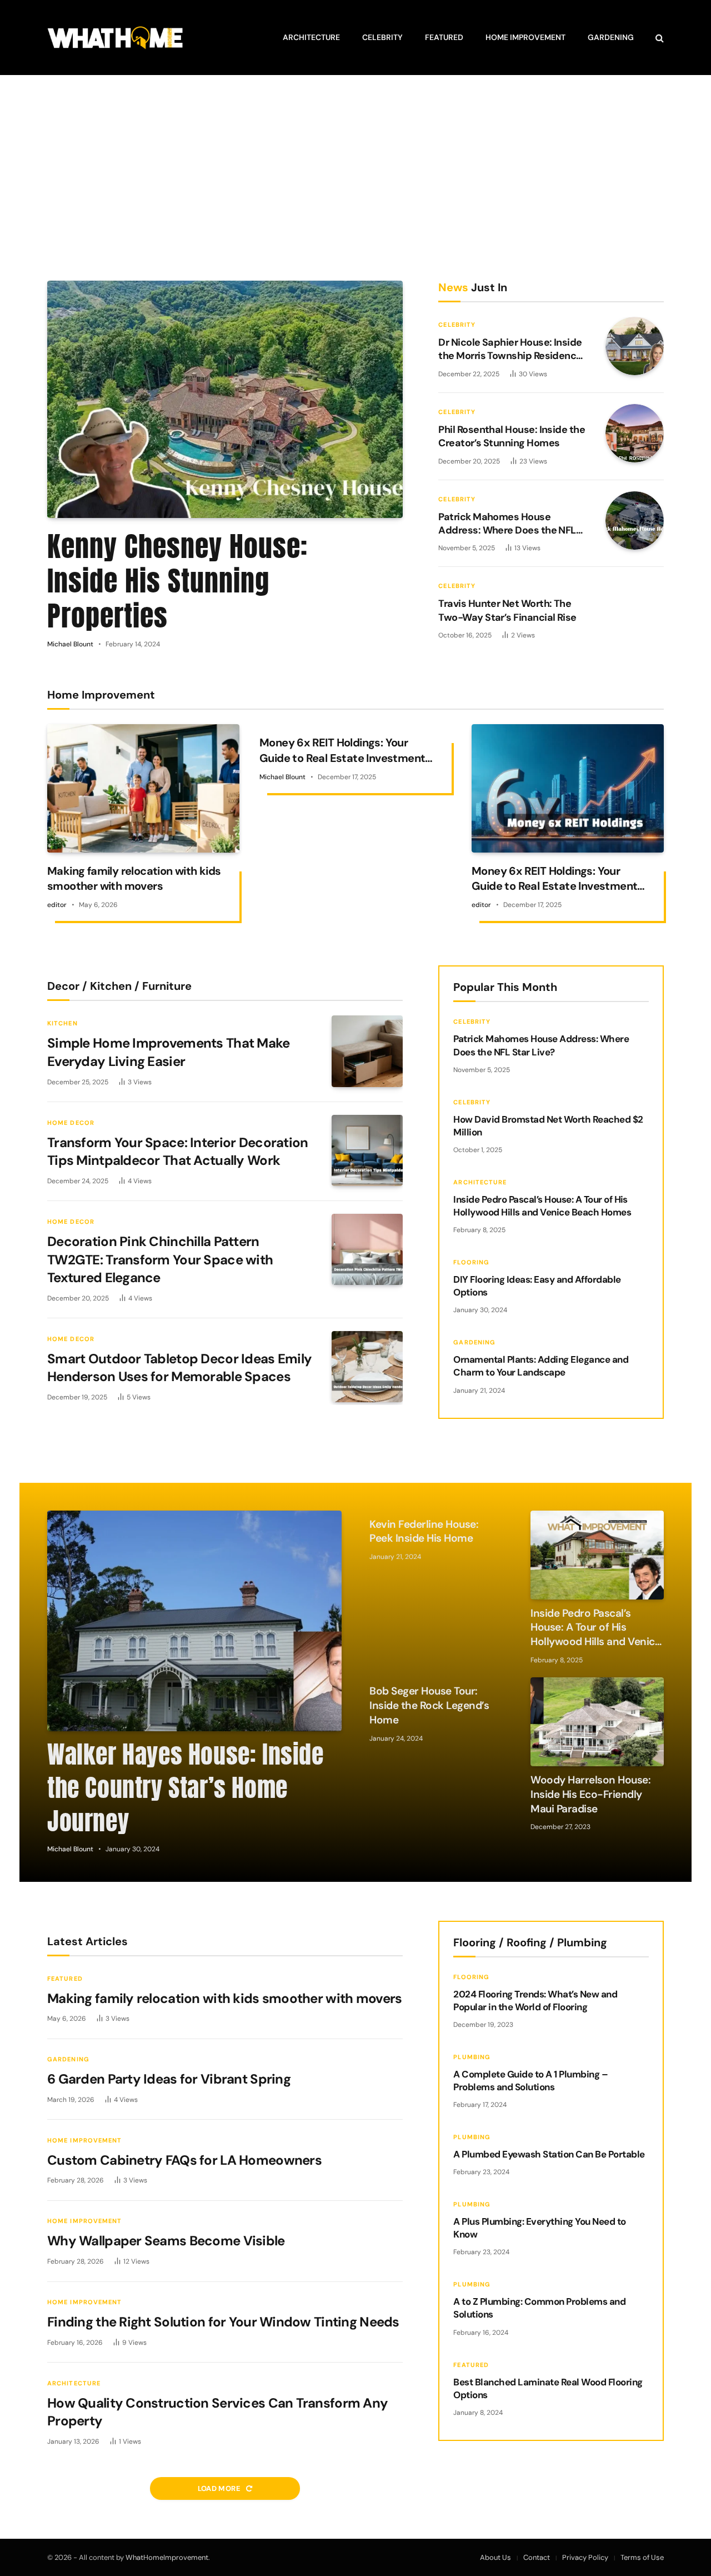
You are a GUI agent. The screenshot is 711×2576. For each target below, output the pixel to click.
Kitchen (62, 1023)
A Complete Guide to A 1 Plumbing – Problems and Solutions (530, 2081)
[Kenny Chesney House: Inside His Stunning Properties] (225, 399)
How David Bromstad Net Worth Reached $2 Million (548, 1126)
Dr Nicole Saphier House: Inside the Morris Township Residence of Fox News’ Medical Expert (510, 349)
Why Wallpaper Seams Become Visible (166, 2241)
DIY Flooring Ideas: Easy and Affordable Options (537, 1286)
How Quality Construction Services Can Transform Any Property (217, 2412)
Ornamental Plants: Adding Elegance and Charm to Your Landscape (541, 1366)
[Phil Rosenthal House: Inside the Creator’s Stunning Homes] (635, 433)
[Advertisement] (355, 178)
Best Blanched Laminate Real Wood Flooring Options (548, 2388)
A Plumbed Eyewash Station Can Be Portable (549, 2154)
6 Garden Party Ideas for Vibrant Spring (169, 2079)
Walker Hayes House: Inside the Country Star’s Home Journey (186, 1788)
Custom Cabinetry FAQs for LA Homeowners (184, 2160)
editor (57, 905)
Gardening (611, 37)
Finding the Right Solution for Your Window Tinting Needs (223, 2322)
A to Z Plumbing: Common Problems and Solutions (539, 2308)
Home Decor (71, 1123)
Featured (444, 37)
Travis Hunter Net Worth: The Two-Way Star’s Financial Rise (507, 611)
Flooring (471, 1262)
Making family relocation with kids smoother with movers (134, 878)
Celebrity (382, 37)
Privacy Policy (585, 2557)
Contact (537, 2557)
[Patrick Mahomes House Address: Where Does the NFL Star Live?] (635, 520)
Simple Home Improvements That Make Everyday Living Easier (169, 1052)
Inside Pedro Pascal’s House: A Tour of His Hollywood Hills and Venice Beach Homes (542, 1206)
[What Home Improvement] (115, 38)
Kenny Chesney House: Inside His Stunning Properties (177, 581)
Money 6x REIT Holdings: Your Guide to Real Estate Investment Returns (342, 750)
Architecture (311, 37)
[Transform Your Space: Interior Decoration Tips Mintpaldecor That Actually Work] (367, 1150)
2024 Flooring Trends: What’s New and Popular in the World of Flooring (535, 2000)
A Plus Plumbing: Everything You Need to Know (539, 2228)
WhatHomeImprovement (167, 2557)
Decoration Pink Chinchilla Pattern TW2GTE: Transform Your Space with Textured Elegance (160, 1259)
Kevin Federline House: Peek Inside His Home (424, 1531)
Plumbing (472, 2057)
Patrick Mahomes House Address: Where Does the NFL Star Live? (507, 524)
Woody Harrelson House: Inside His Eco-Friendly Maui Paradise (590, 1794)
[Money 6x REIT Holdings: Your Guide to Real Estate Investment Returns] (568, 788)
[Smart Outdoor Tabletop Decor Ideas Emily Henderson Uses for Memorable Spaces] (367, 1367)
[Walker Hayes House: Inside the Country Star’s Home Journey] (194, 1621)
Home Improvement (525, 37)
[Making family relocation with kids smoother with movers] (143, 788)
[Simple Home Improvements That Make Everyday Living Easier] (367, 1051)
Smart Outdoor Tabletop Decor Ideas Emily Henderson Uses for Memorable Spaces (179, 1368)
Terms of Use (642, 2557)
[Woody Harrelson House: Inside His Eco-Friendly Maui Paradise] (597, 1722)
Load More (220, 2488)
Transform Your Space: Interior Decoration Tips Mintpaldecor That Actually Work (177, 1152)
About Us (495, 2557)
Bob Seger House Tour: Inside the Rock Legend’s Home (429, 1705)
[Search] (659, 38)
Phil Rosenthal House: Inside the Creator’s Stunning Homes (512, 436)
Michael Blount (70, 644)
